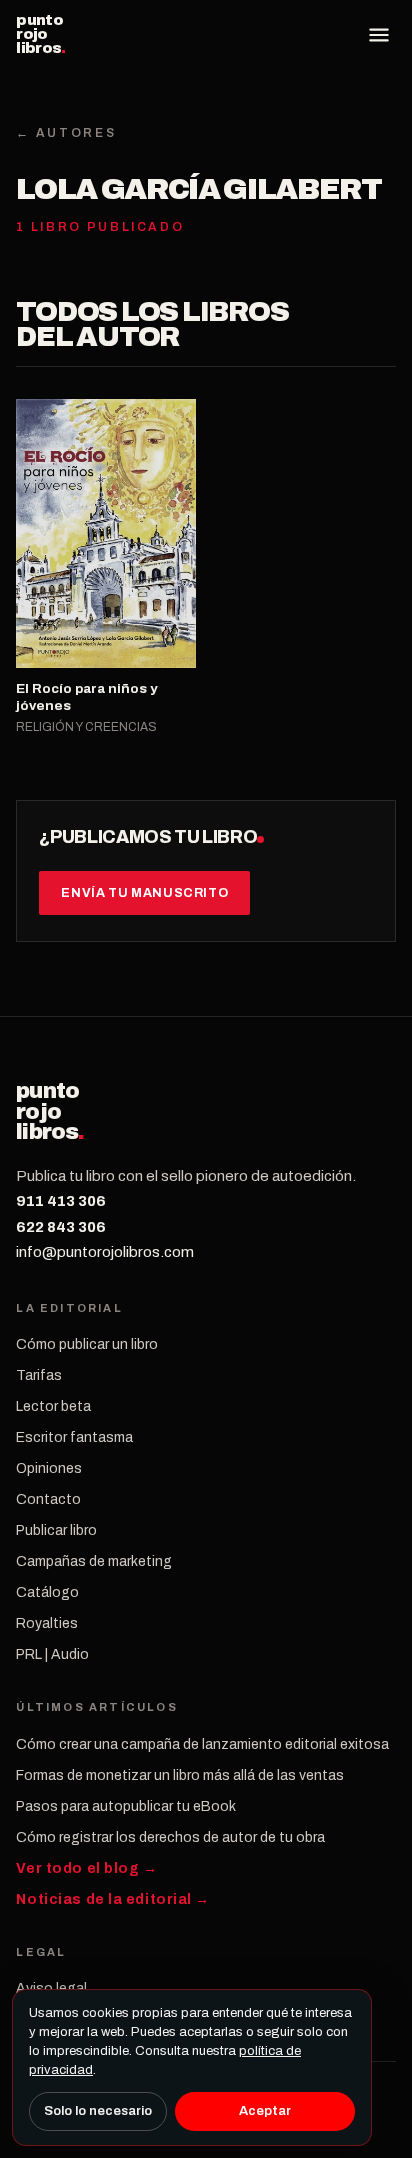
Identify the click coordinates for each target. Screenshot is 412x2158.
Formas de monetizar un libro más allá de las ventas (180, 1775)
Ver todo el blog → (86, 1868)
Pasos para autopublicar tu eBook (126, 1806)
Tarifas (39, 1375)
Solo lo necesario (98, 2111)
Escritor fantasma (74, 1437)
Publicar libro (56, 1530)
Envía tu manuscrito (144, 893)
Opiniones (49, 1468)
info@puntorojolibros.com (105, 1252)
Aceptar (265, 2111)
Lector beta (53, 1406)
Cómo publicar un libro (87, 1344)
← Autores (66, 133)
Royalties (47, 1623)
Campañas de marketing (94, 1561)
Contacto (48, 1499)
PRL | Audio (52, 1654)
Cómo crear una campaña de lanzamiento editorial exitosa (202, 1744)
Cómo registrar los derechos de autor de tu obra (170, 1837)
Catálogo (47, 1592)
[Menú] (379, 35)
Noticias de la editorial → (113, 1899)
